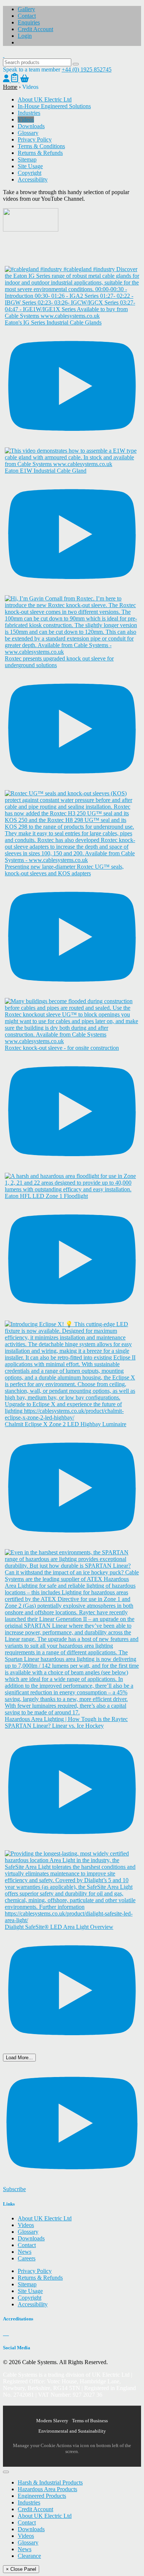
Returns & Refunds (40, 153)
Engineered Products (42, 2496)
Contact (27, 16)
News (25, 2252)
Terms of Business (90, 2421)
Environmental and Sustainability (72, 2431)
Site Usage (30, 166)
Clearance (29, 2556)
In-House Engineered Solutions (54, 106)
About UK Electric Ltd (45, 99)
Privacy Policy (35, 139)
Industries (29, 113)
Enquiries (29, 22)
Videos (26, 119)
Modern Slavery (52, 2421)
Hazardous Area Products (47, 2489)
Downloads (31, 126)
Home (10, 87)
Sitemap (27, 159)
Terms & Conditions (41, 146)
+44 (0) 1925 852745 (87, 69)
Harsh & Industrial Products (50, 2482)
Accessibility (33, 179)
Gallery (26, 9)
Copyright (30, 173)
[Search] (76, 64)
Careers (27, 2258)
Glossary (28, 133)
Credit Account (35, 29)
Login (25, 36)
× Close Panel (21, 2569)
